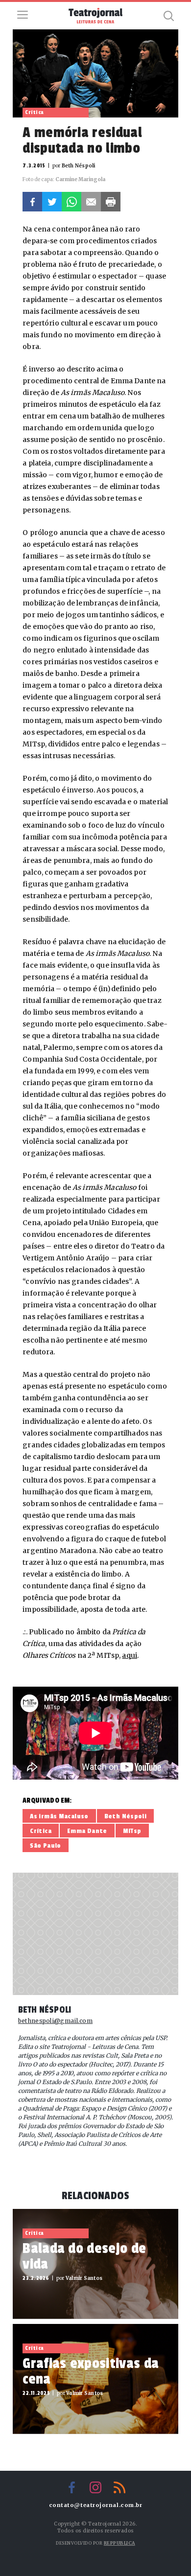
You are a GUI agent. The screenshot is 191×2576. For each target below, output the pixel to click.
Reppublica (119, 2543)
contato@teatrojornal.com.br (96, 2505)
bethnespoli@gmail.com (55, 2021)
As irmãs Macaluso (59, 1816)
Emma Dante (87, 1831)
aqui (130, 1655)
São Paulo (45, 1845)
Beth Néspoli (126, 1816)
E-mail (91, 202)
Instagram (95, 2487)
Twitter (52, 202)
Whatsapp (72, 202)
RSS (119, 2487)
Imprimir (111, 202)
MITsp (132, 1831)
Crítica (41, 1831)
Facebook (32, 202)
